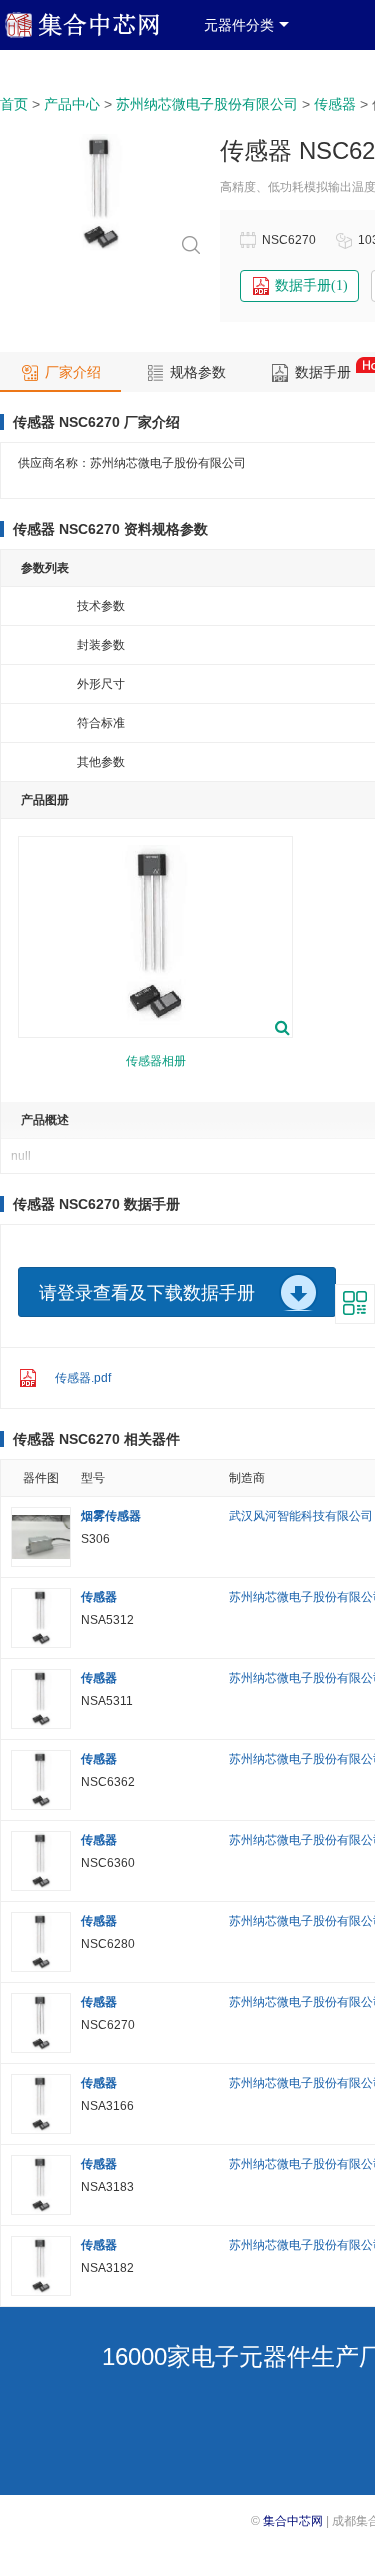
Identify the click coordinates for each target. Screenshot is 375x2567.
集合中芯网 (293, 2521)
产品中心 (72, 104)
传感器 (335, 104)
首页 (14, 104)
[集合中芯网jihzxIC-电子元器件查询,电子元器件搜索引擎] (97, 34)
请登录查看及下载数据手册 (147, 1293)
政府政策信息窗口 (56, 58)
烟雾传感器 (111, 1516)
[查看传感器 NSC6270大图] (101, 253)
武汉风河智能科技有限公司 (301, 1516)
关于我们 (150, 58)
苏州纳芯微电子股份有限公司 (207, 104)
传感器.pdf (83, 1378)
